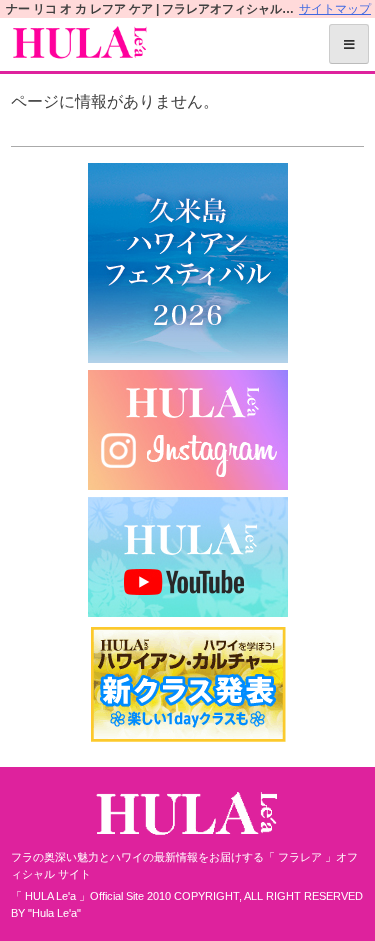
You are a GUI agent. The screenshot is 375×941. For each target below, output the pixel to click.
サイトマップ (335, 9)
